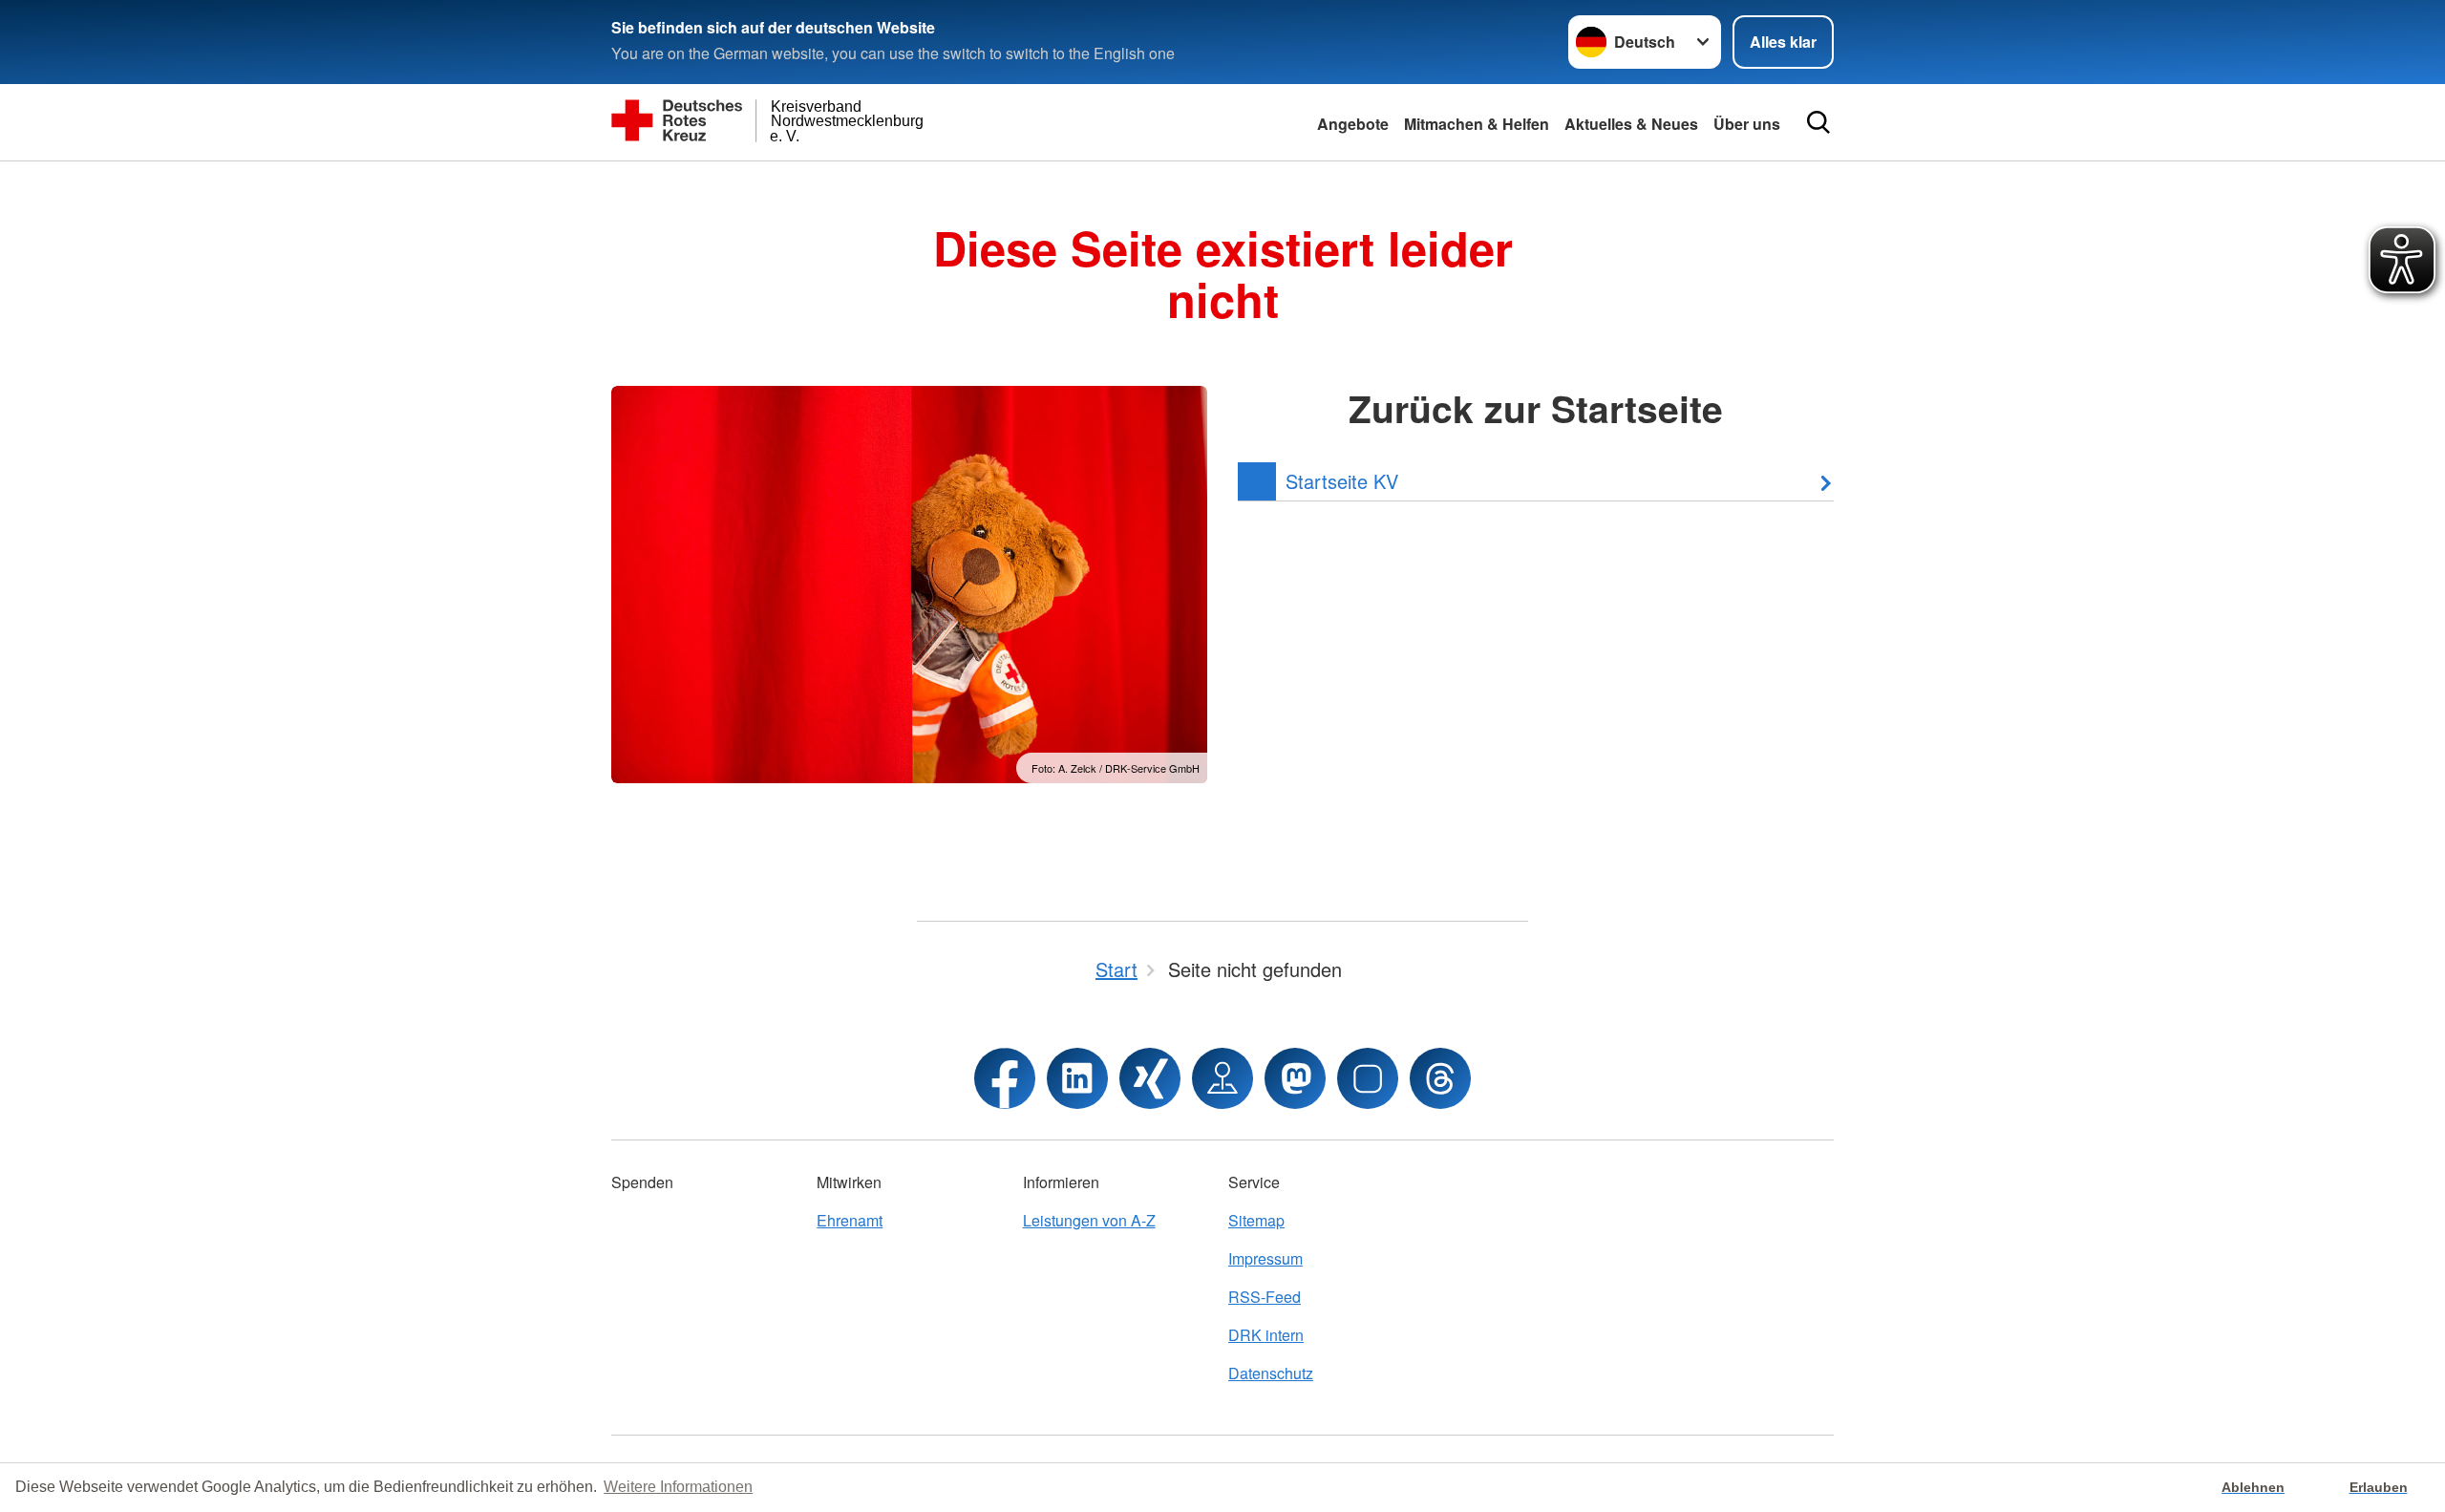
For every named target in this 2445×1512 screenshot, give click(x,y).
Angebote (1353, 124)
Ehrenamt (850, 1220)
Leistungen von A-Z (1089, 1220)
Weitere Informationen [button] (678, 1487)
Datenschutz (1271, 1373)
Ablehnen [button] (2253, 1487)
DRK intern (1266, 1335)
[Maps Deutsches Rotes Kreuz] (1222, 1078)
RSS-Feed (1265, 1297)
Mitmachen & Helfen (1477, 124)
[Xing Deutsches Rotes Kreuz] (1150, 1078)
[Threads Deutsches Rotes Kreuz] (1440, 1078)
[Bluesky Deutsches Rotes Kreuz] (1368, 1078)
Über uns (1747, 124)
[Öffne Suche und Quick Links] (1818, 122)
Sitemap (1256, 1220)
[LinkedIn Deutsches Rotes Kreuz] (1077, 1078)
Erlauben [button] (2379, 1487)
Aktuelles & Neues (1631, 124)
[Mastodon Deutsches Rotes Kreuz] (1295, 1078)
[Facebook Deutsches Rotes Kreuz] (1005, 1078)
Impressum (1265, 1258)
